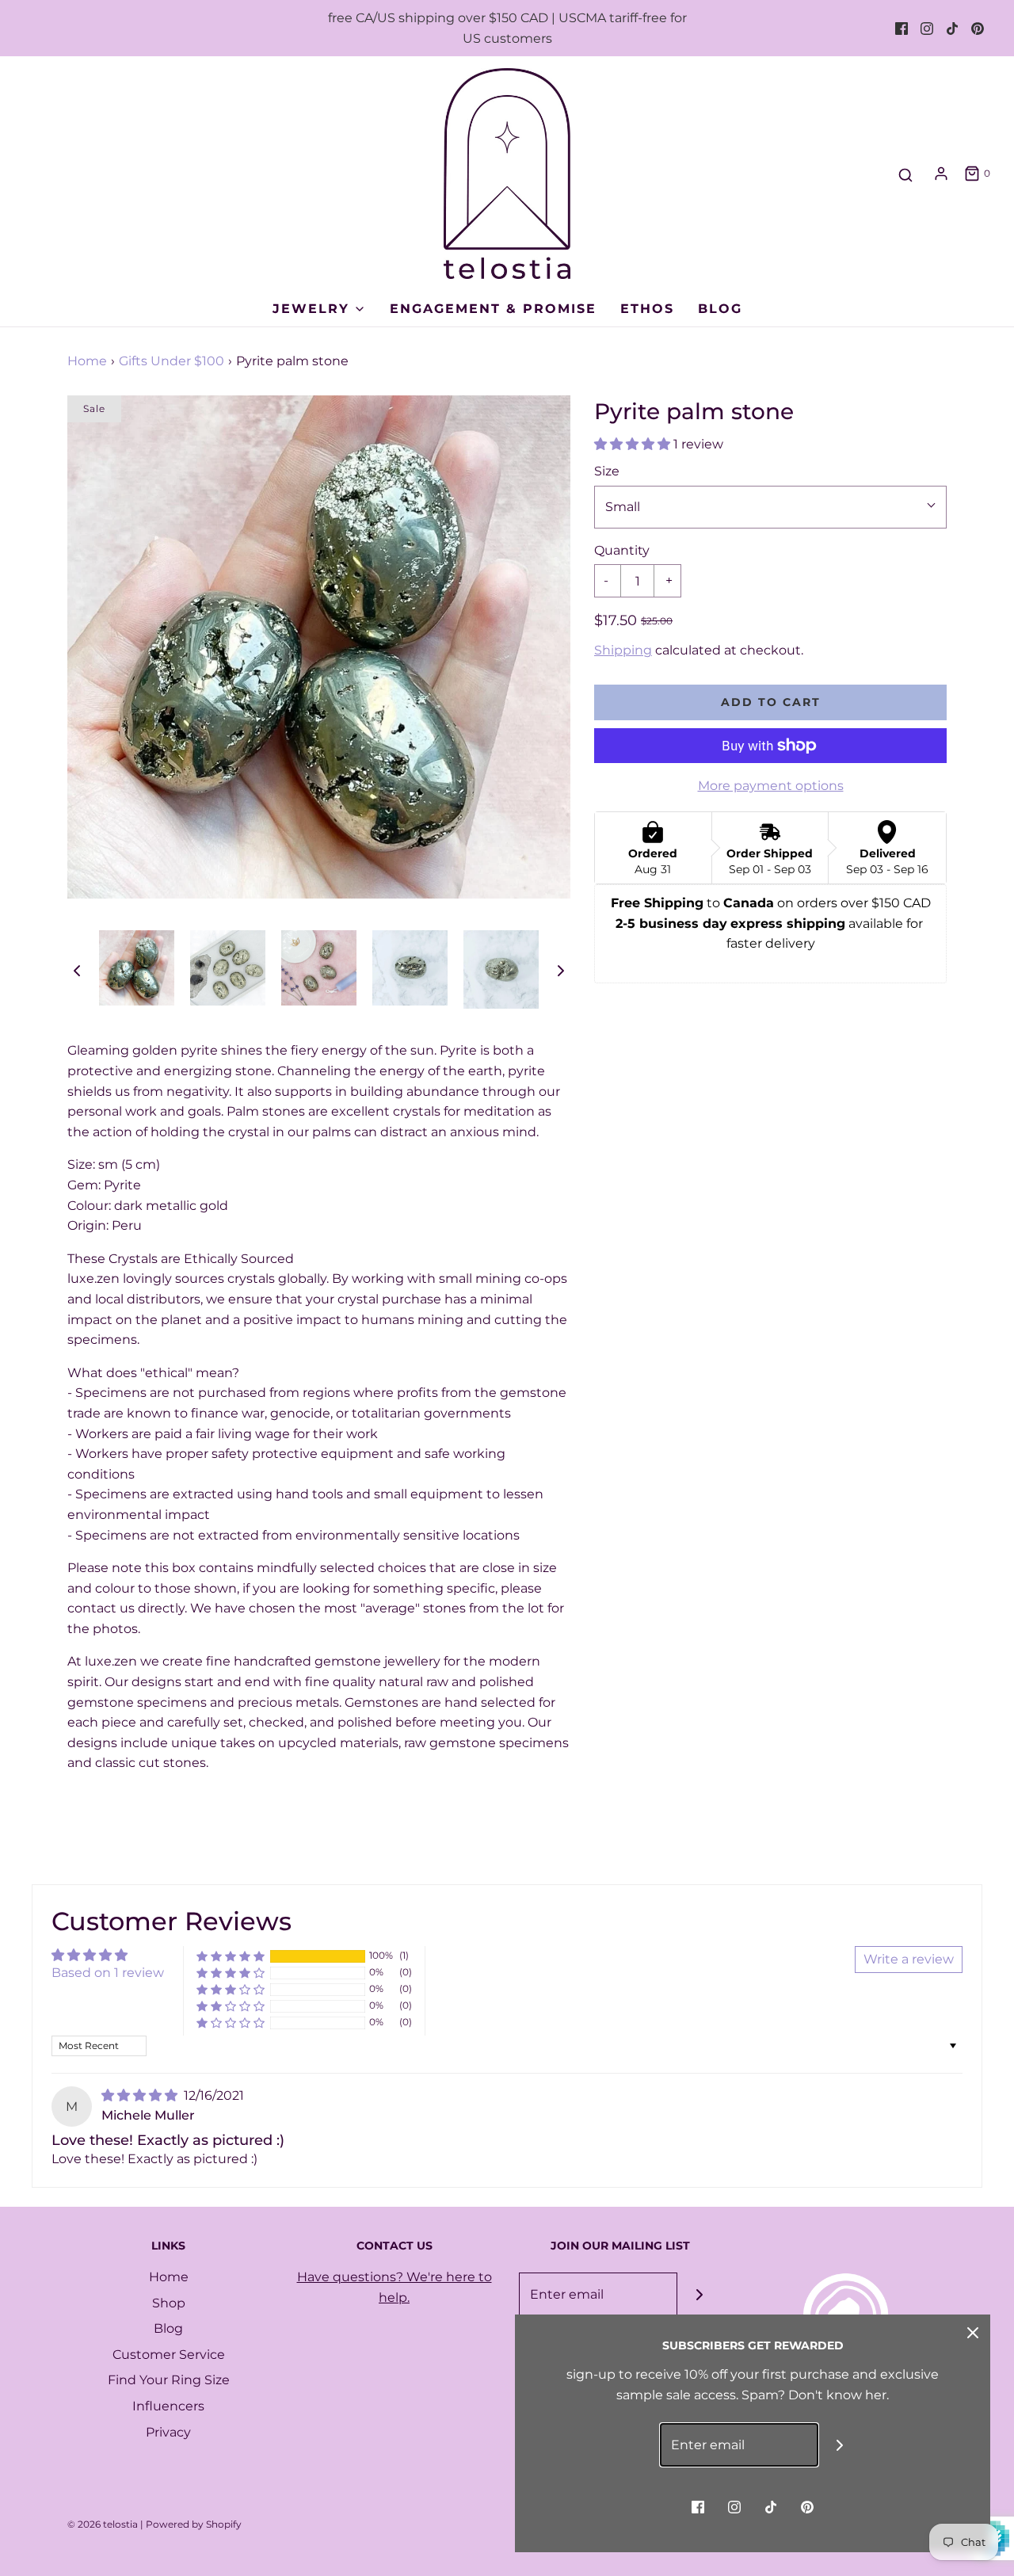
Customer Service (169, 2355)
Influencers (168, 2406)
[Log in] (941, 174)
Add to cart (771, 702)
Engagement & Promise (493, 309)
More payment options (771, 786)
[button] (77, 970)
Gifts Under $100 (172, 361)
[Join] (699, 2294)
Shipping (623, 650)
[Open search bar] (905, 176)
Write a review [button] (909, 1959)
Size (607, 471)
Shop (169, 2303)
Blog (720, 309)
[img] (141, 2095)
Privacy (168, 2432)
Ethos (647, 309)
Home (87, 361)
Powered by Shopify (194, 2524)
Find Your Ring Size (169, 2380)
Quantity (622, 550)
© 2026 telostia (103, 2524)
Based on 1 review (108, 1973)
